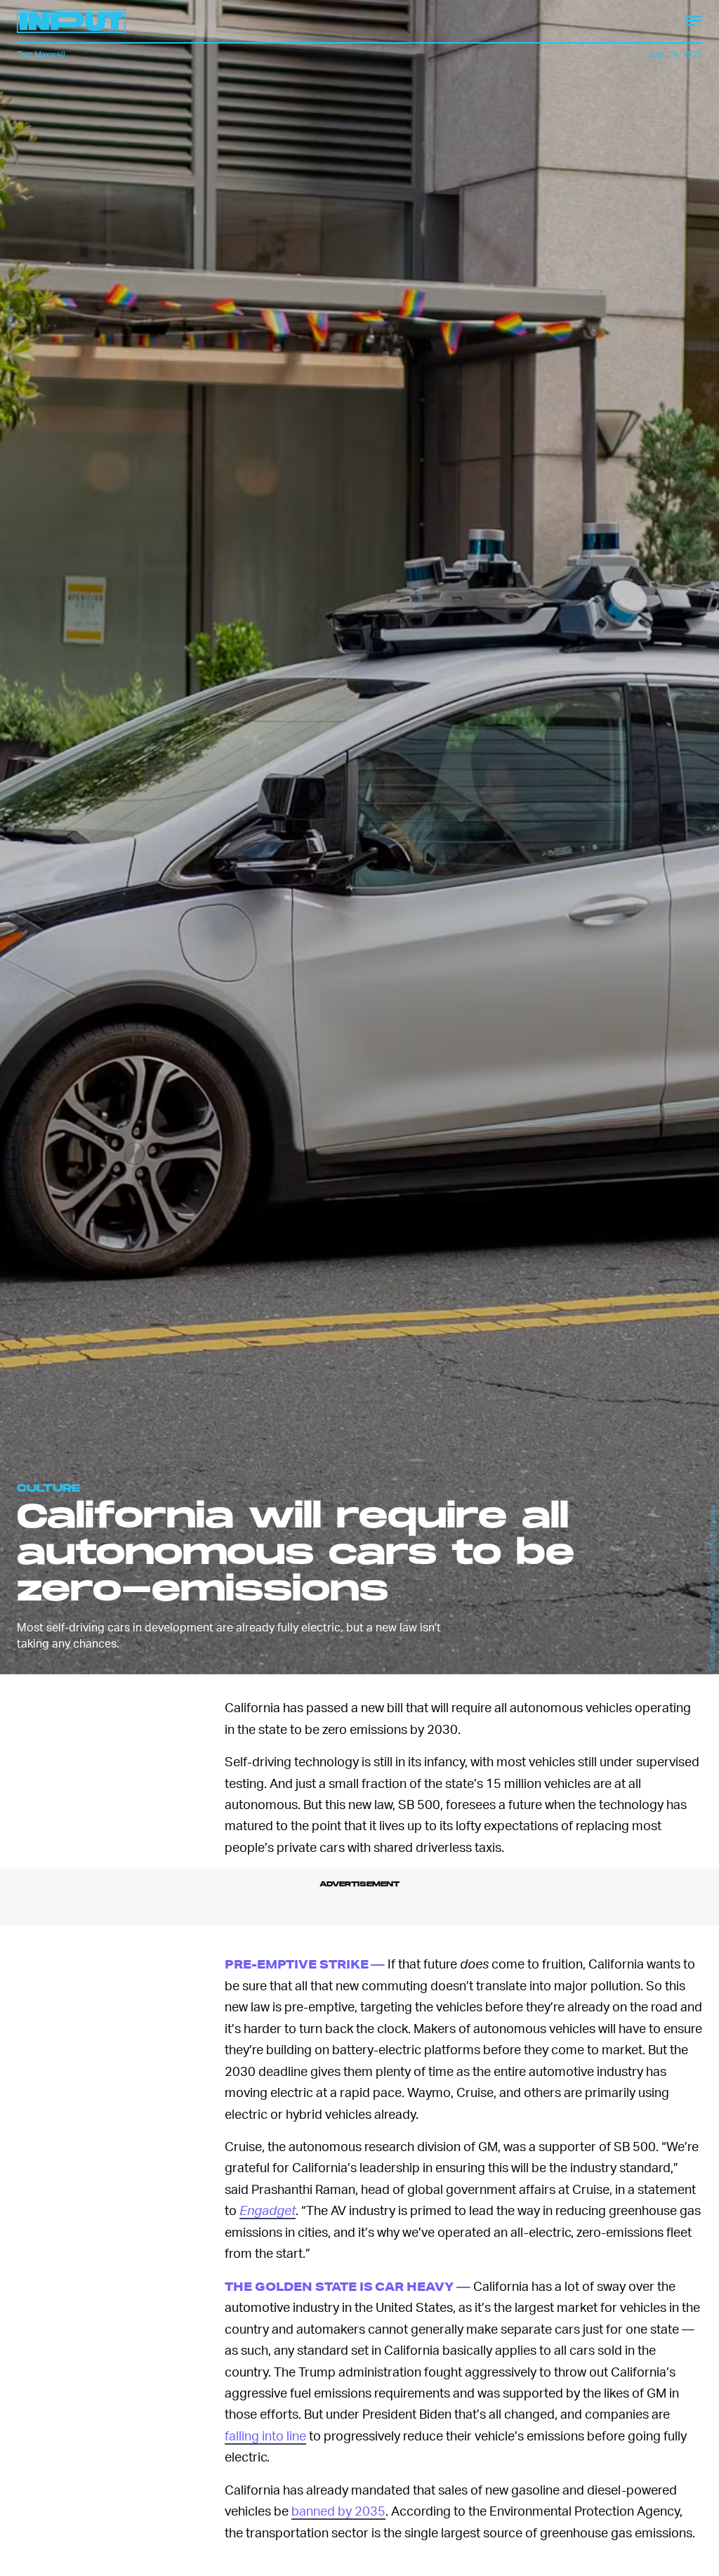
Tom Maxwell (41, 54)
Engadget (268, 2210)
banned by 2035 (338, 2510)
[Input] (71, 21)
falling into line (265, 2435)
